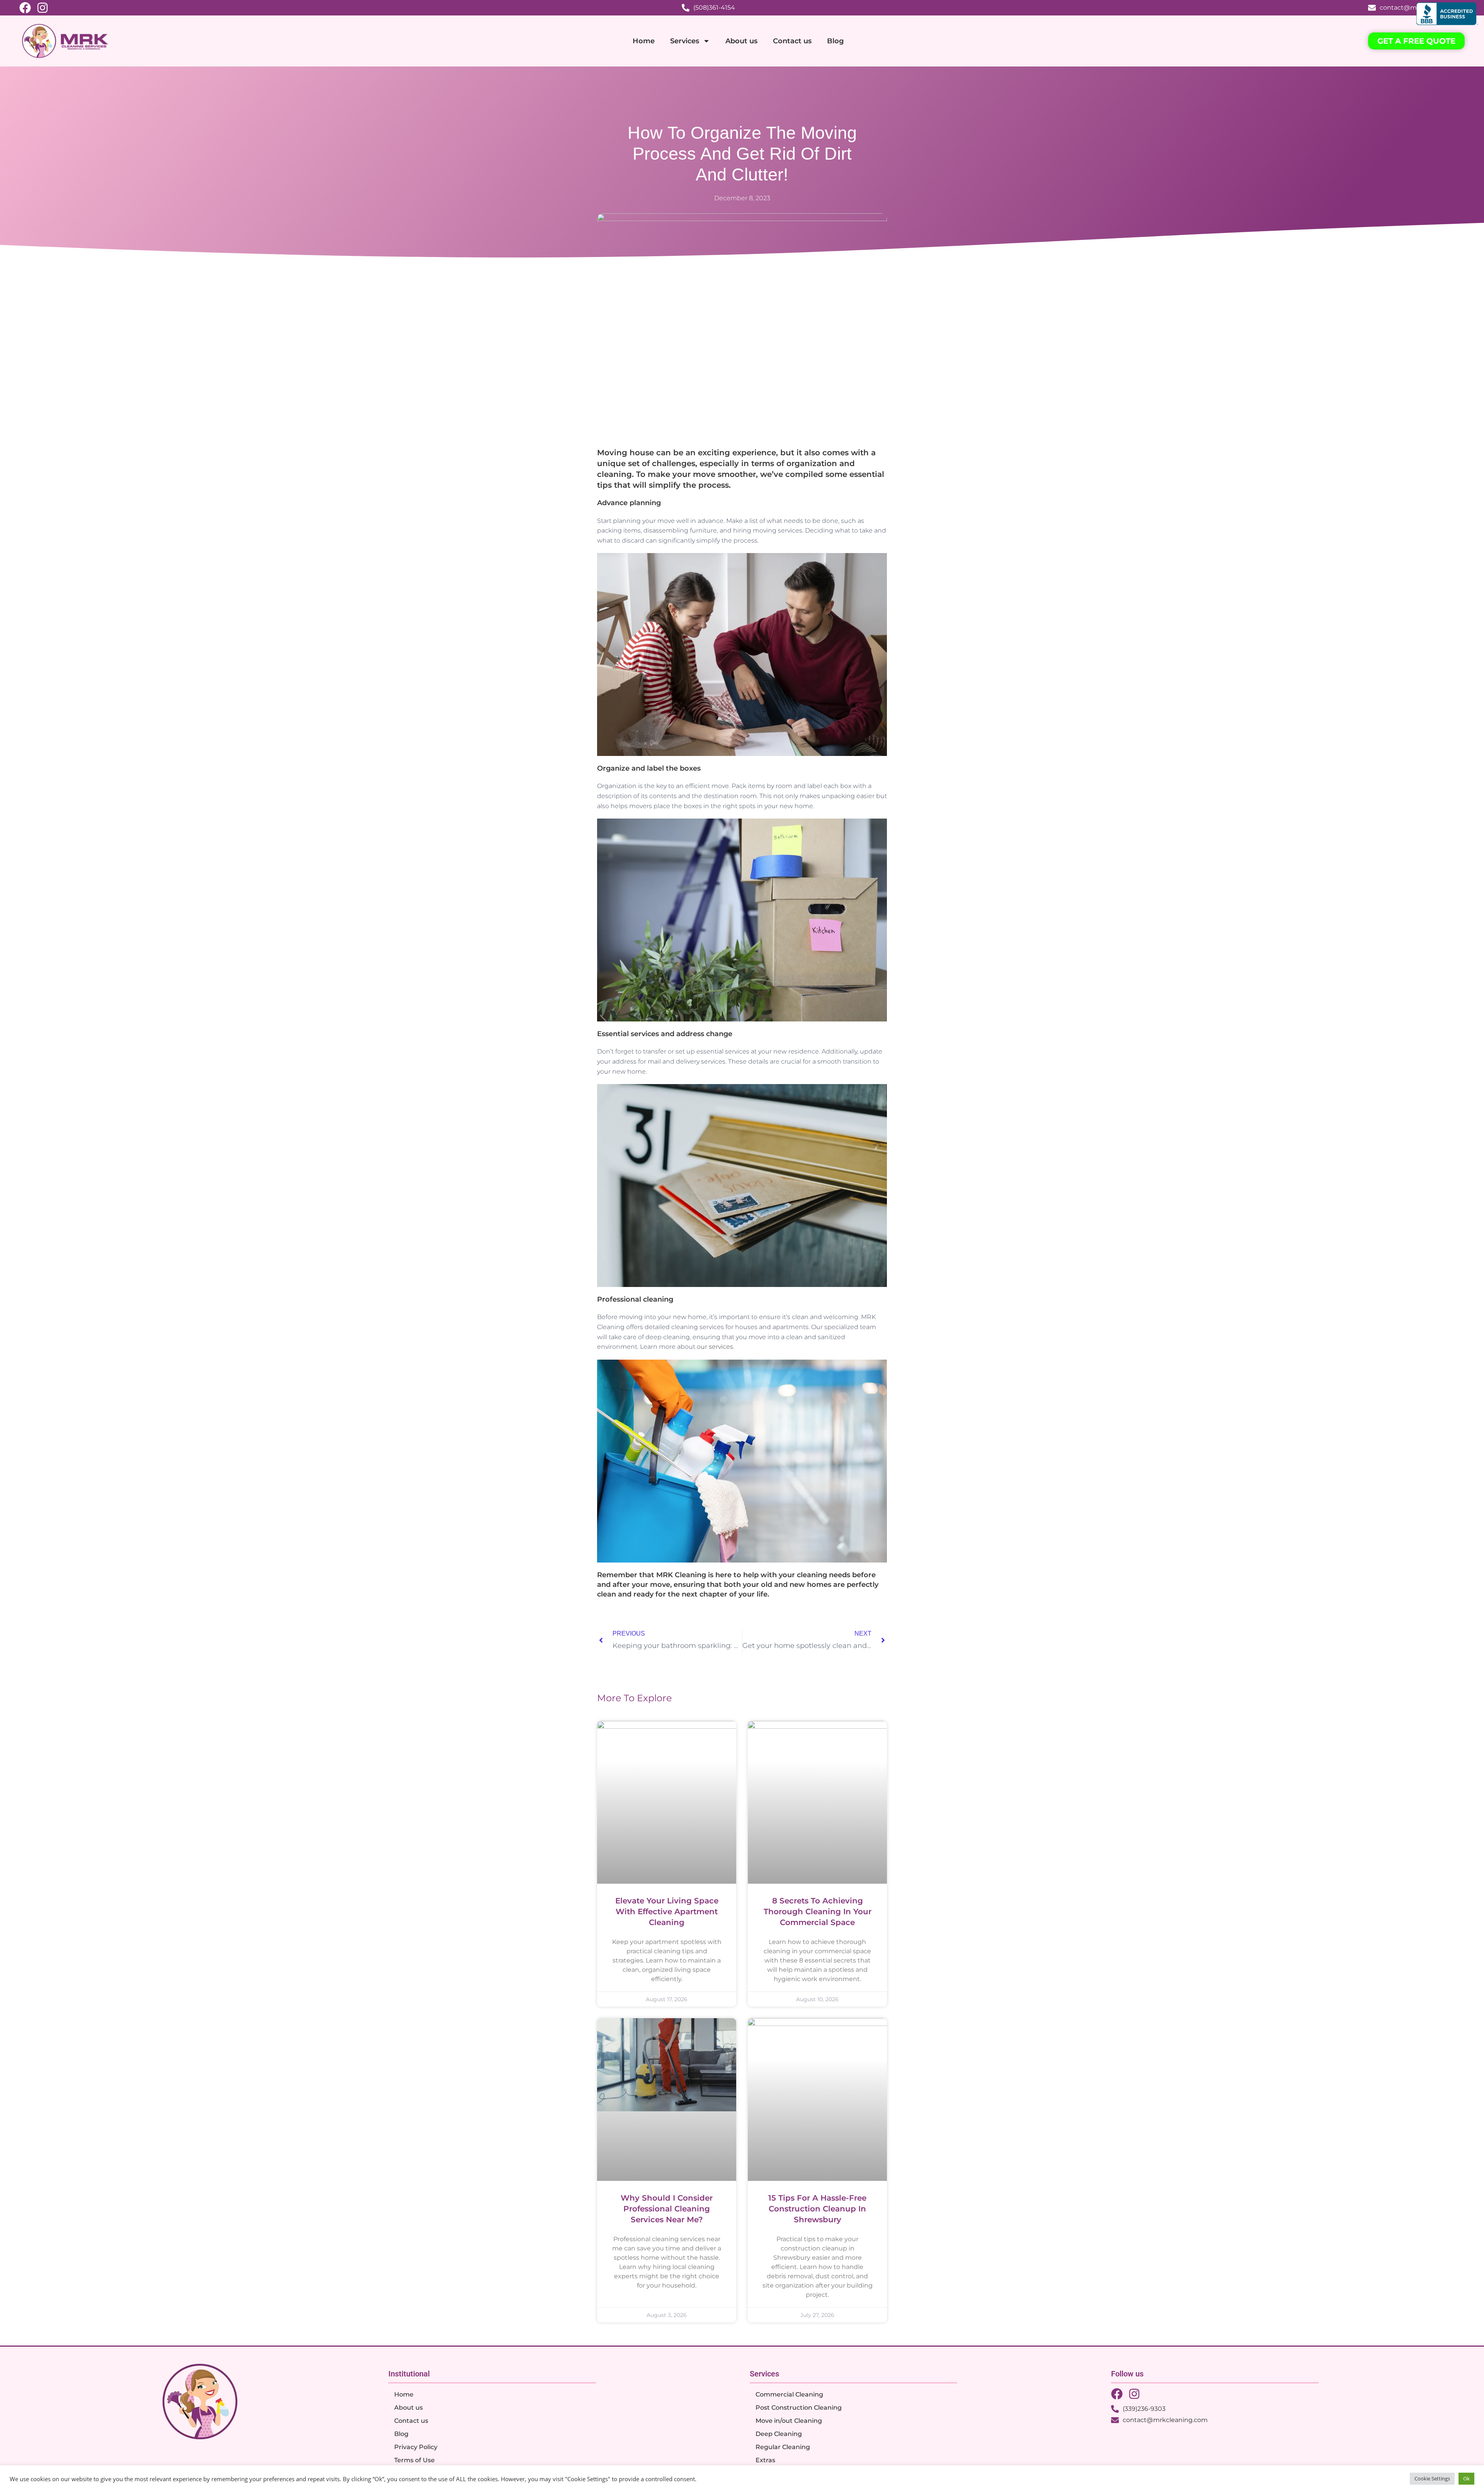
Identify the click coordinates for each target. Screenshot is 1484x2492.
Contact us (792, 41)
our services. (716, 1347)
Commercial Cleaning (789, 2394)
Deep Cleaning (779, 2434)
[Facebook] (25, 8)
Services (685, 41)
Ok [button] (1466, 2478)
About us (741, 41)
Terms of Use (414, 2460)
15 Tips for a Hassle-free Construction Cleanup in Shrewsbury (817, 2209)
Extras (765, 2460)
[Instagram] (43, 8)
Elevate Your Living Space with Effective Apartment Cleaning (667, 1912)
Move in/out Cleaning (789, 2421)
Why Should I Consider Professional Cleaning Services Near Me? (667, 2209)
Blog (835, 41)
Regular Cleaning (783, 2447)
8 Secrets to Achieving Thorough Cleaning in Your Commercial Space (818, 1912)
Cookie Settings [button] (1432, 2478)
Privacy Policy (416, 2447)
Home (644, 41)
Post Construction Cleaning (799, 2408)
